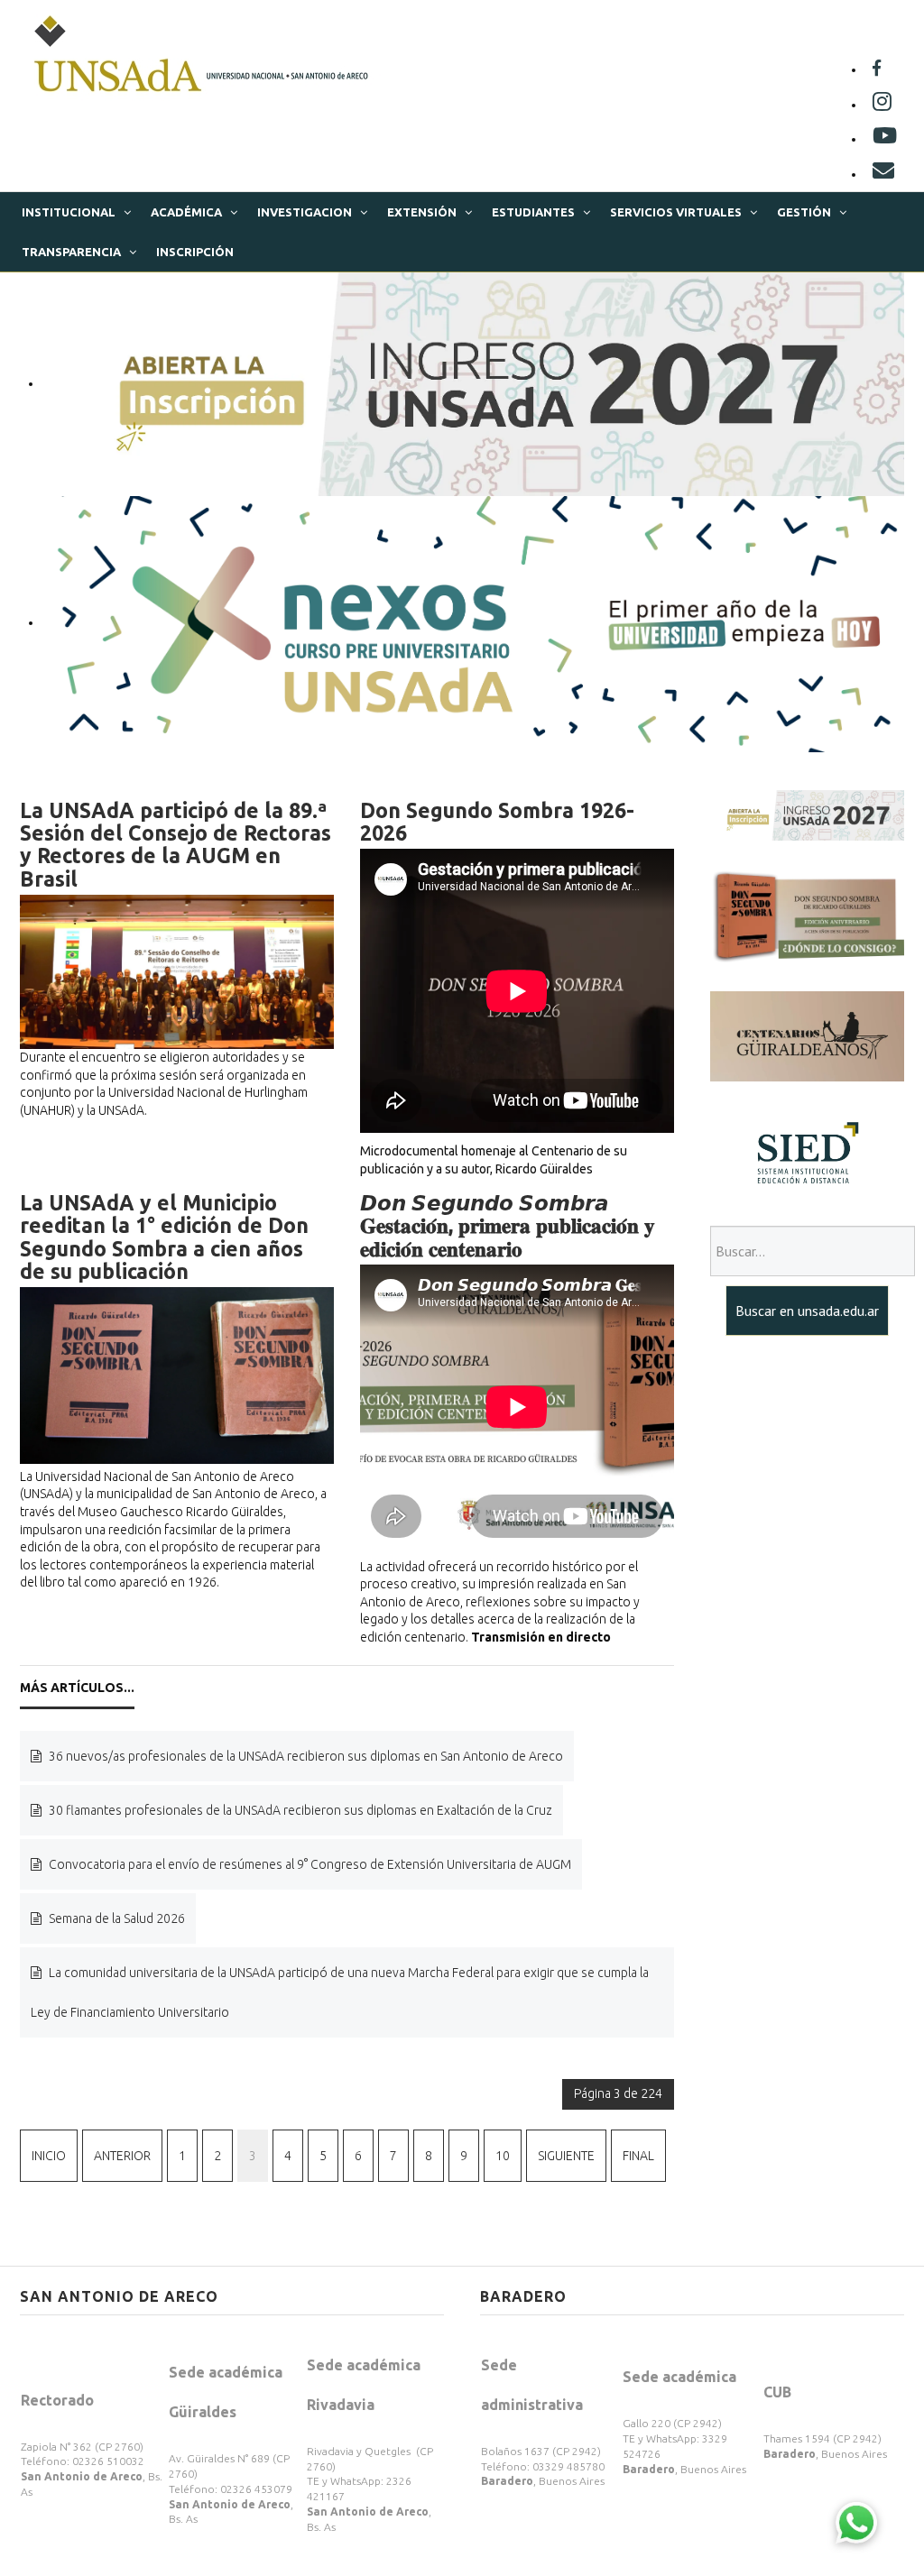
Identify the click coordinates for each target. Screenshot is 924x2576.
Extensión (422, 212)
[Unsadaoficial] (877, 69)
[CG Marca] (807, 1035)
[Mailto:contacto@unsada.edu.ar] (883, 174)
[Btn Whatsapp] (856, 2522)
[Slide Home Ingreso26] (807, 814)
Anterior (122, 2156)
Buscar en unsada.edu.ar (807, 1311)
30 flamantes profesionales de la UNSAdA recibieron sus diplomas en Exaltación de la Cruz (299, 1810)
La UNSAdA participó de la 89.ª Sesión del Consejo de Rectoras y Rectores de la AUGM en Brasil (176, 845)
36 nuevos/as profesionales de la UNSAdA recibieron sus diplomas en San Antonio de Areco (305, 1756)
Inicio (49, 2156)
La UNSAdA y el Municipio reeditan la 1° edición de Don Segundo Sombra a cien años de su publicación (164, 1237)
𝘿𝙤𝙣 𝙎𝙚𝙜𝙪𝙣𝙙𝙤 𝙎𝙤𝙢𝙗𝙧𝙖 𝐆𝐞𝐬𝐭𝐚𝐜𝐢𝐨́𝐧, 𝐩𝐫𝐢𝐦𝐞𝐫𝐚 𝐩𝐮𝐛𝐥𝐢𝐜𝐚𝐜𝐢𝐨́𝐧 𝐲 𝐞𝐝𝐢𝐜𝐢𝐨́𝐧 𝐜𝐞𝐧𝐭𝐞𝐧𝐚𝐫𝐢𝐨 (508, 1226)
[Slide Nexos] (473, 622)
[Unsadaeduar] (885, 139)
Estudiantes (533, 212)
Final (638, 2156)
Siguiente (566, 2156)
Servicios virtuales (676, 212)
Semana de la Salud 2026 (115, 1918)
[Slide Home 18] (473, 383)
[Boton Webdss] (807, 915)
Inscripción (195, 252)
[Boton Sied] (807, 1153)
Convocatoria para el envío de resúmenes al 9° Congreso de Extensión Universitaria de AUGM (309, 1864)
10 (503, 2156)
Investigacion (305, 212)
